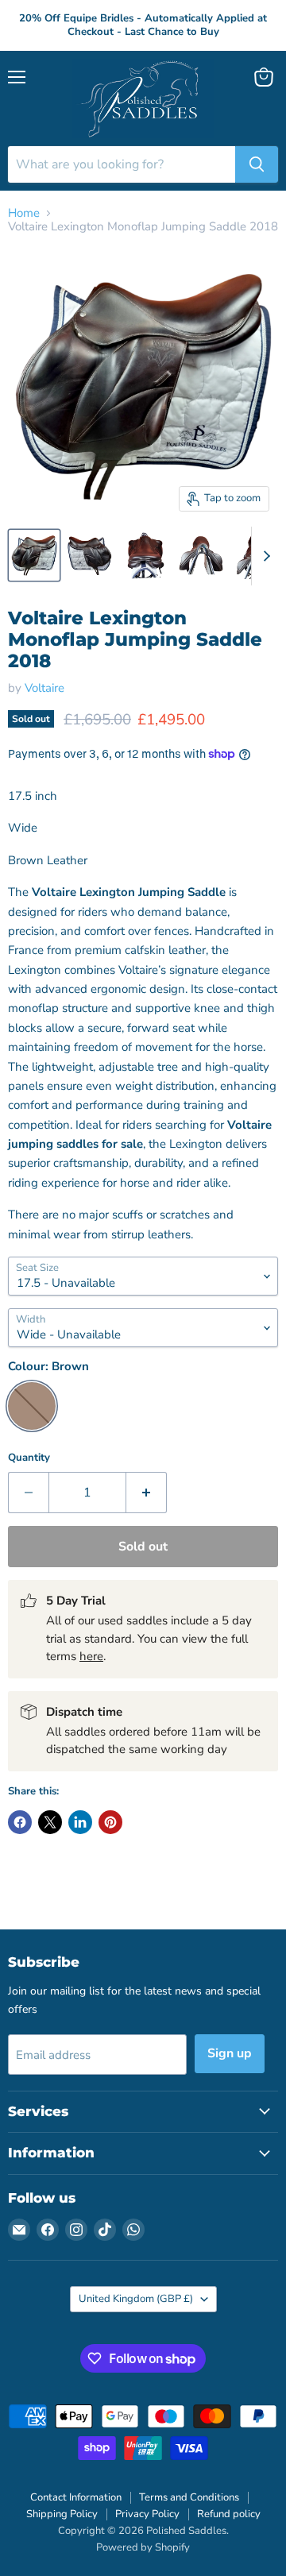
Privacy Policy (147, 2514)
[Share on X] (50, 1822)
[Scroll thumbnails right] (264, 556)
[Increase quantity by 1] (147, 1493)
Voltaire (44, 688)
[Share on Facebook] (20, 1822)
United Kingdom (136, 2299)
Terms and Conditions (189, 2497)
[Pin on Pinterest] (110, 1822)
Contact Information (76, 2497)
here (91, 1656)
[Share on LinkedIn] (80, 1822)
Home (24, 213)
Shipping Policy (62, 2514)
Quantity (29, 1458)
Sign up (230, 2053)
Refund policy (229, 2514)
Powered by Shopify (143, 2547)
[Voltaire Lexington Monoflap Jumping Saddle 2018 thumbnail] (90, 555)
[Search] (257, 164)
